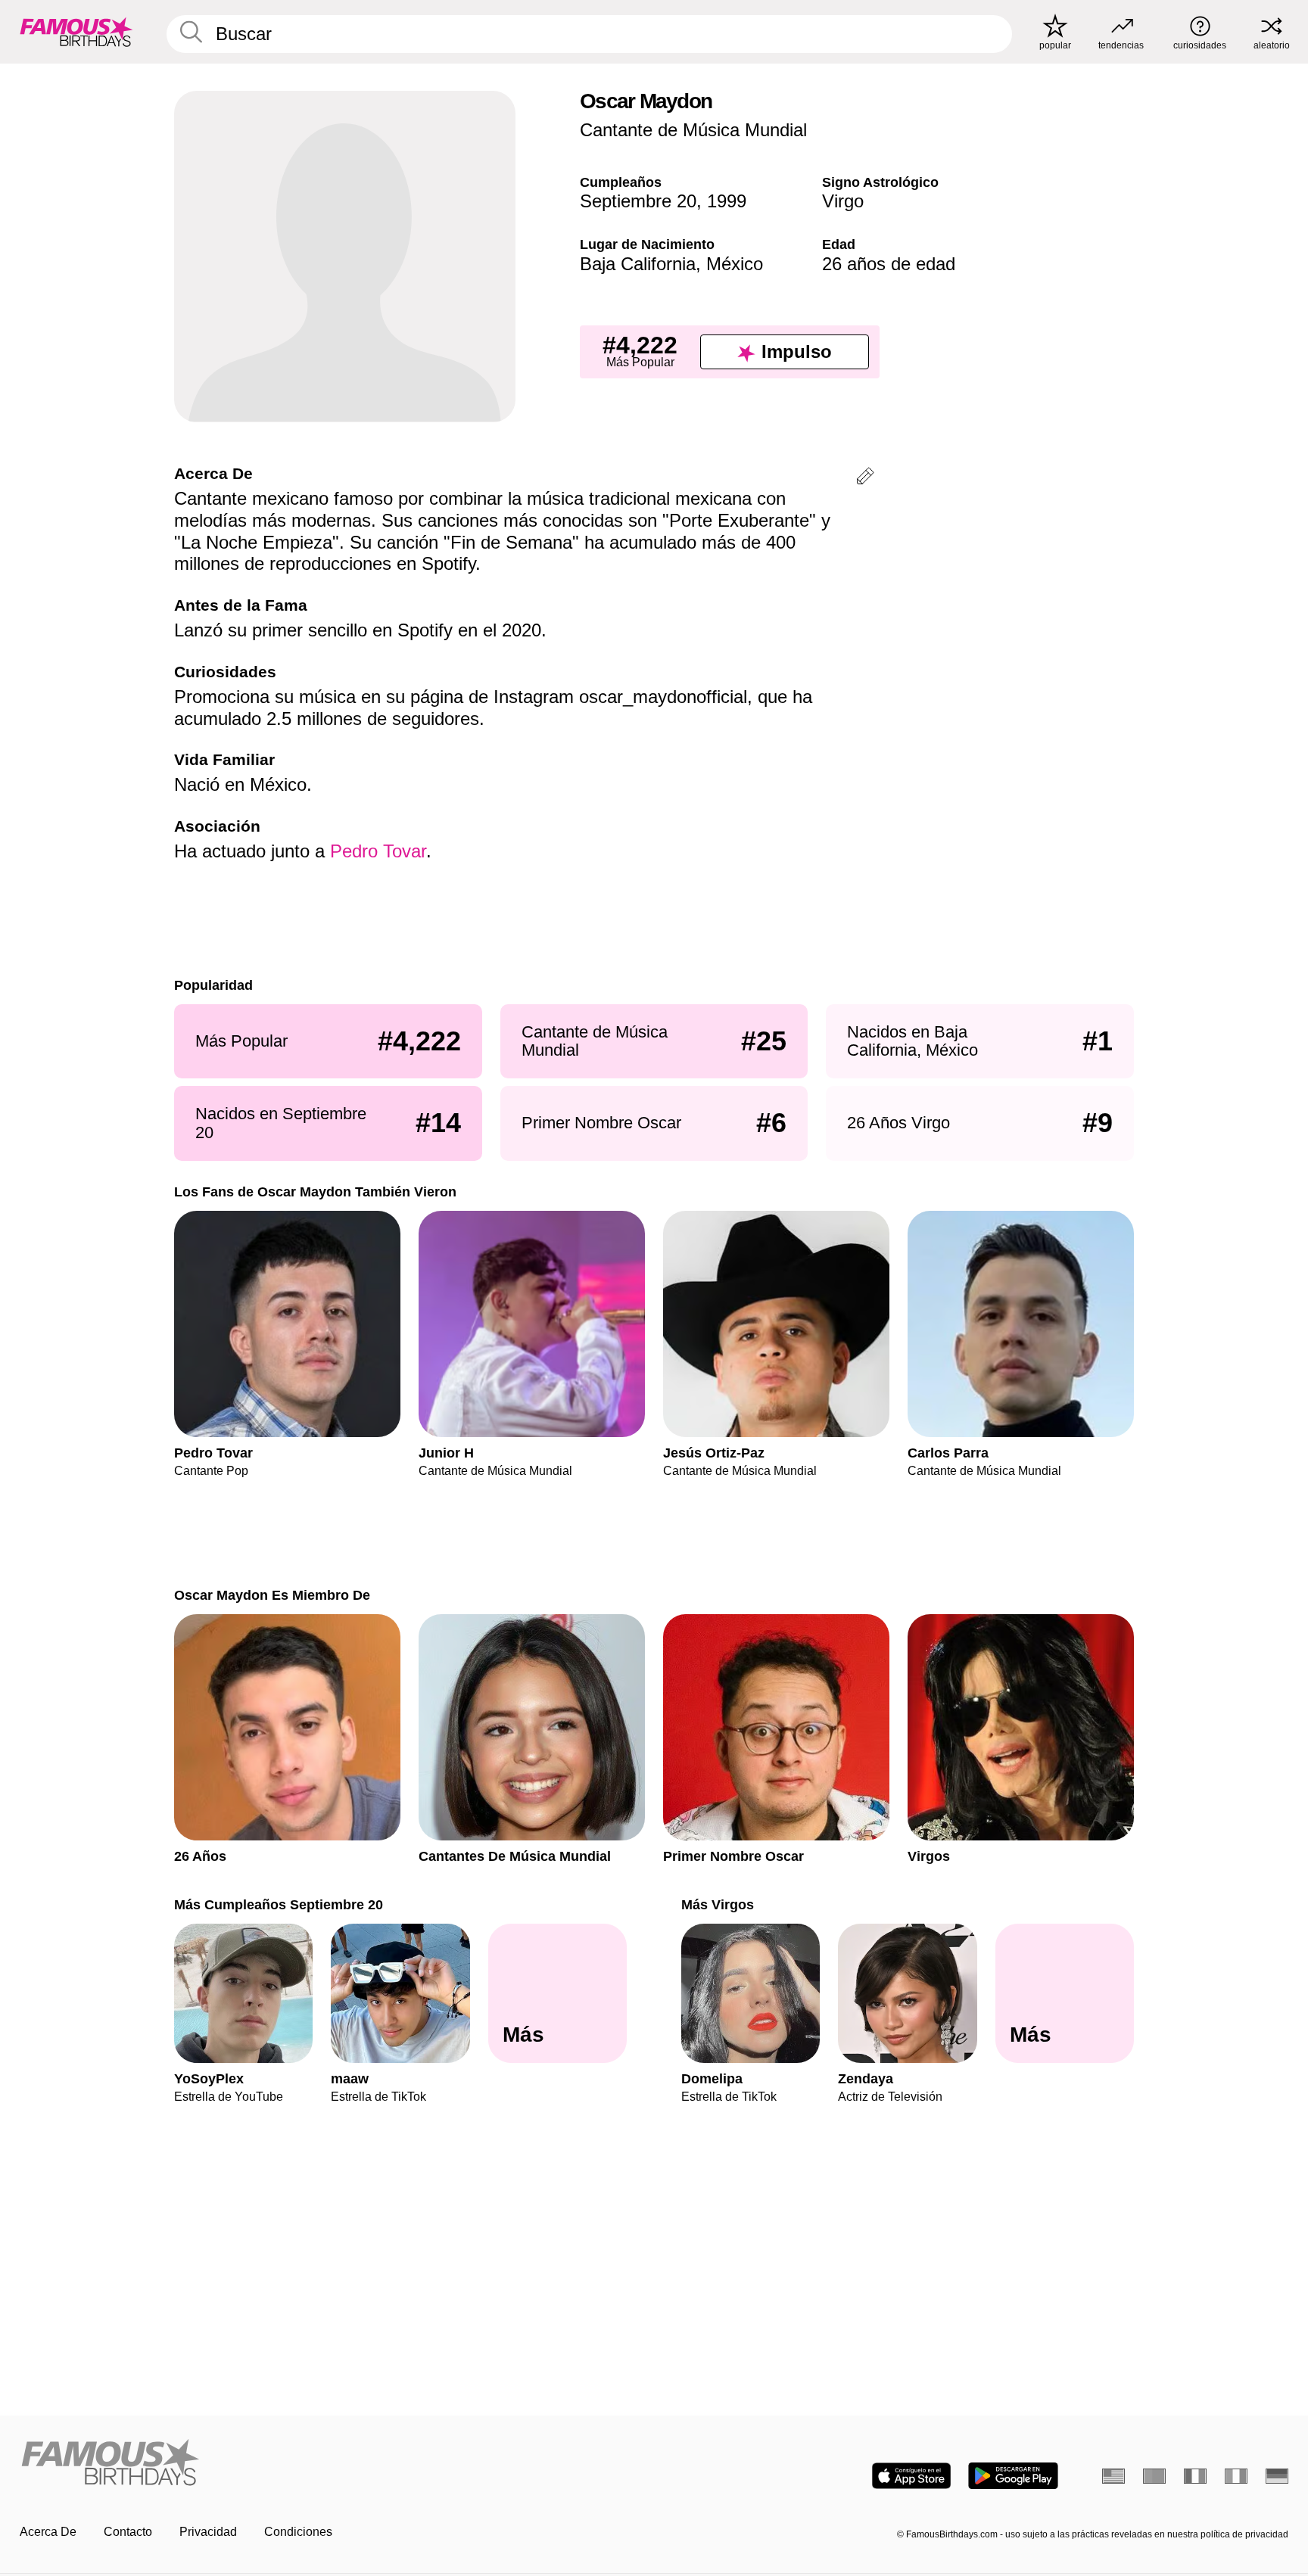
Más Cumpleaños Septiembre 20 (279, 1904)
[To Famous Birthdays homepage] (76, 32)
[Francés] (1195, 2476)
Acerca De (48, 2532)
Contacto (128, 2532)
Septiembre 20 (638, 201)
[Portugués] (1154, 2476)
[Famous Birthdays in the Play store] (1013, 2476)
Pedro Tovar (378, 851)
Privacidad (208, 2532)
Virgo (843, 201)
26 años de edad (889, 264)
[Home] (332, 2464)
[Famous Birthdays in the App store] (911, 2476)
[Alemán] (1277, 2476)
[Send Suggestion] (865, 479)
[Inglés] (1113, 2476)
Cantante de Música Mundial (693, 130)
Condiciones (298, 2532)
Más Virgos (718, 1904)
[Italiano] (1236, 2476)
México (735, 264)
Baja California (638, 264)
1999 (727, 201)
